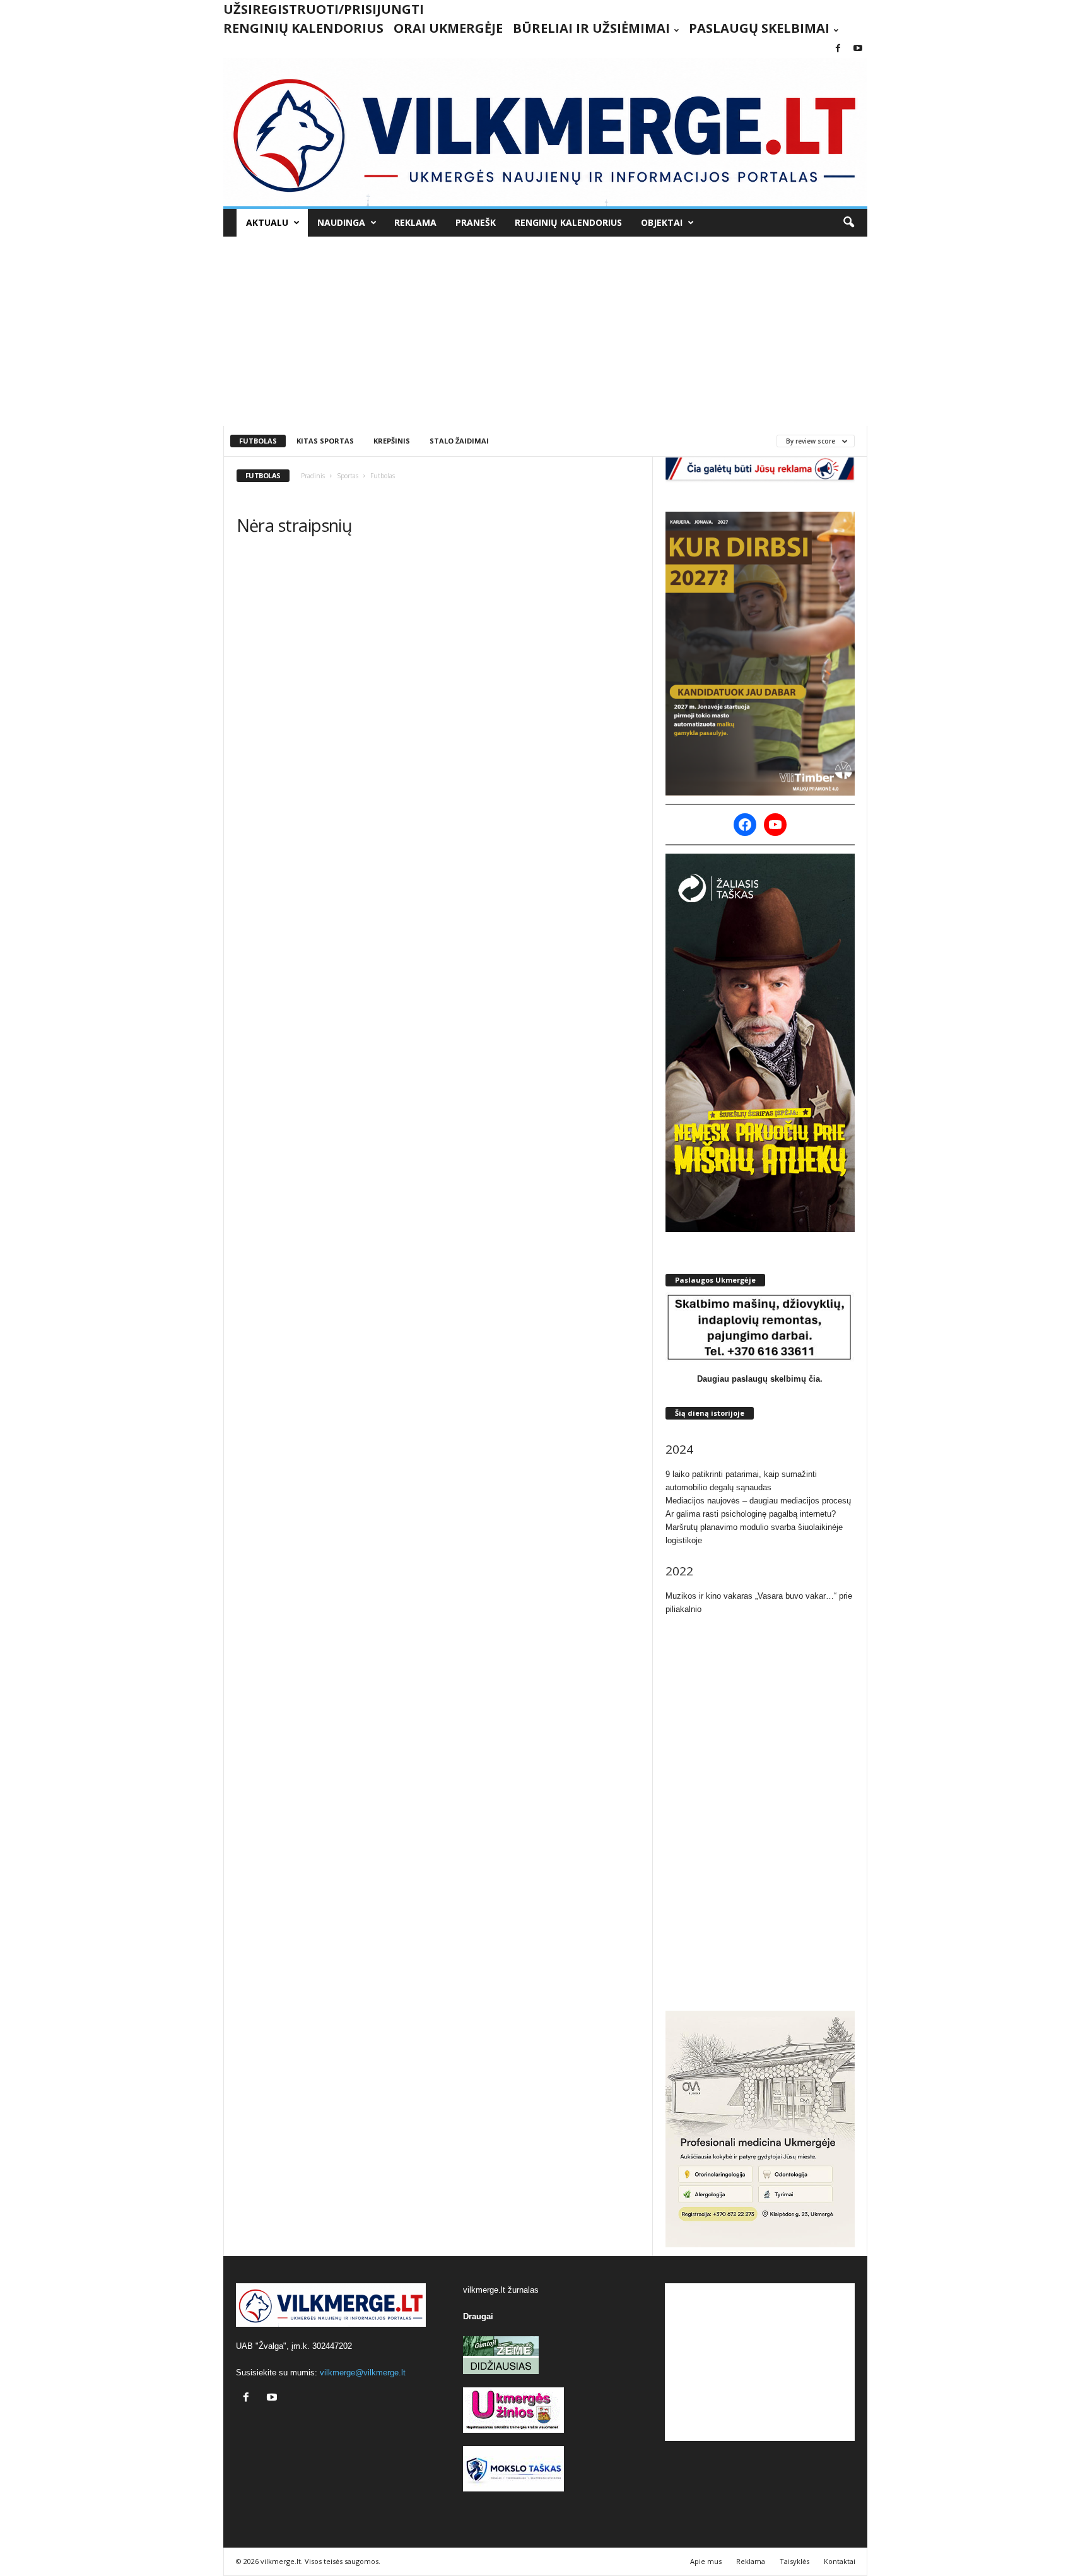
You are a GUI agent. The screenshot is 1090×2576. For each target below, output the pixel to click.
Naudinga (341, 222)
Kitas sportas (325, 441)
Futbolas (258, 441)
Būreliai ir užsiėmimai (591, 28)
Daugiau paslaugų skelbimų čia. (760, 1379)
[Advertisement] (545, 331)
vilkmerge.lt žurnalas (501, 2290)
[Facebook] (838, 49)
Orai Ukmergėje (448, 28)
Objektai (662, 222)
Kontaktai (840, 2561)
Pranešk (476, 222)
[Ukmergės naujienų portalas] (545, 132)
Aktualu (267, 222)
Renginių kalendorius (303, 28)
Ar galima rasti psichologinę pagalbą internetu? (751, 1514)
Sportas (348, 476)
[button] (848, 223)
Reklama (415, 222)
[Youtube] (858, 49)
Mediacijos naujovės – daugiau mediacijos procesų (758, 1501)
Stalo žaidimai (459, 441)
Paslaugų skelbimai (759, 28)
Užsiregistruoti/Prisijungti (324, 9)
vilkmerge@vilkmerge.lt (363, 2373)
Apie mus (706, 2561)
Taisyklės (794, 2561)
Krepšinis (392, 441)
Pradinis (313, 476)
